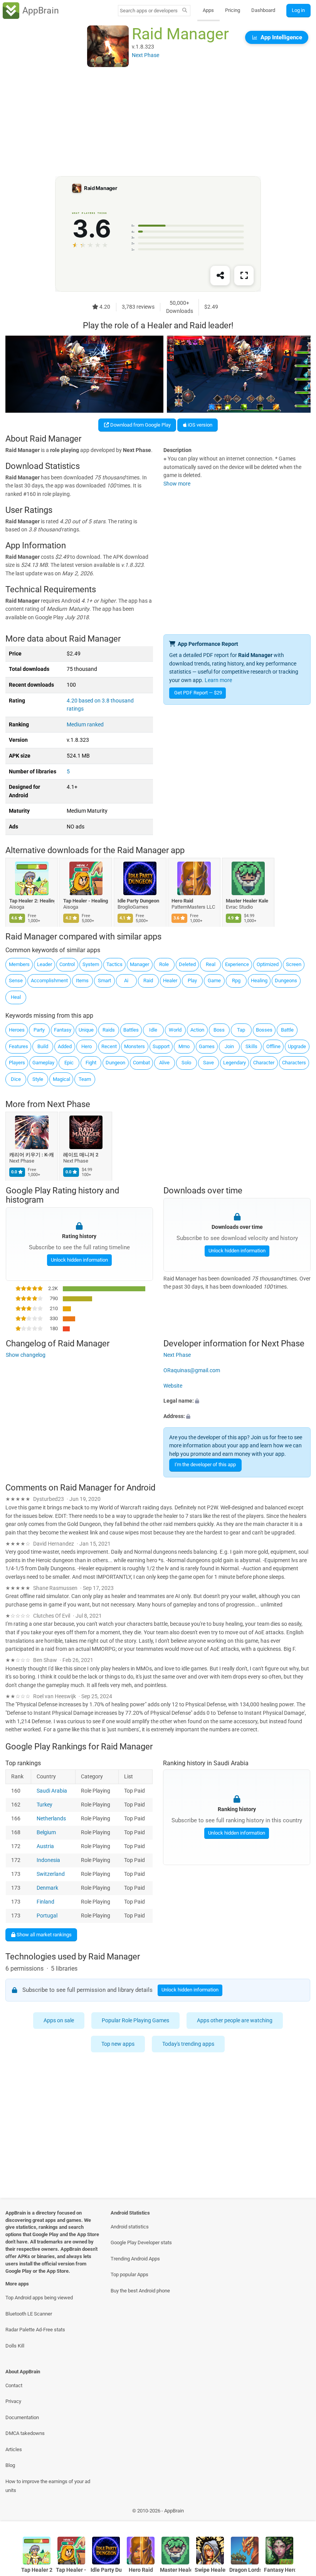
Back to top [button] (299, 2513)
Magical (61, 1079)
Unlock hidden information (79, 1260)
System (91, 964)
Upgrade (297, 1046)
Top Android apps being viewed (39, 2298)
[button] (237, 1401)
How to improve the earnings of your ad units (48, 2486)
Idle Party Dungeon (138, 901)
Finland (45, 1902)
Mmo (184, 1046)
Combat (141, 1063)
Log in (298, 10)
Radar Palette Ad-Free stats (35, 2330)
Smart (104, 980)
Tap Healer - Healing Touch (86, 901)
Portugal (47, 1916)
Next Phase (69, 1105)
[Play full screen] (244, 276)
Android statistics (130, 2227)
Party (39, 1030)
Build (43, 1046)
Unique (86, 1030)
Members (19, 964)
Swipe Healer (210, 2570)
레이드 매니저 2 (81, 1155)
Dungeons (286, 980)
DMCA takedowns (25, 2433)
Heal (16, 997)
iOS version (199, 425)
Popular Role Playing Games (135, 2020)
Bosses (264, 1030)
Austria (45, 1846)
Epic (69, 1063)
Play (192, 980)
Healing (259, 980)
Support (161, 1046)
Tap (241, 1030)
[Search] (185, 11)
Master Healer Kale (247, 901)
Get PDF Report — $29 (198, 693)
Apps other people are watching (235, 2020)
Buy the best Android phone (140, 2291)
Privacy (13, 2401)
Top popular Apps (129, 2274)
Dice (16, 1079)
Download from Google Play (140, 425)
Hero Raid (183, 901)
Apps (208, 10)
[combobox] (149, 11)
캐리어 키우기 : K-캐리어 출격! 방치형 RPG (32, 1155)
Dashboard (263, 10)
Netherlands (51, 1819)
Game (214, 980)
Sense (16, 980)
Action (197, 1030)
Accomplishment (49, 980)
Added (65, 1046)
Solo (186, 1063)
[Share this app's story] (220, 276)
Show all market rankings (44, 1934)
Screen (294, 964)
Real (211, 964)
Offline (273, 1046)
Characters (294, 1063)
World (175, 1030)
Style (38, 1079)
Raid (148, 980)
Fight (91, 1063)
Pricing (233, 10)
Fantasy (63, 1030)
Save (208, 1063)
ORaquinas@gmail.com (192, 1370)
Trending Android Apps (135, 2259)
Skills (251, 1046)
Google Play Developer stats (141, 2242)
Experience (237, 964)
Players (17, 1063)
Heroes (17, 1030)
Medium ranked (85, 725)
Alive (164, 1063)
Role (164, 964)
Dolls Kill (15, 2346)
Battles (131, 1030)
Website (173, 1386)
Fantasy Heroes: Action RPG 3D (280, 2570)
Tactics (114, 964)
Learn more (218, 680)
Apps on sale (59, 2020)
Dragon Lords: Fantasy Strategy (245, 2570)
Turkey (45, 1805)
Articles (14, 2449)
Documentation (22, 2417)
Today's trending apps (189, 2044)
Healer (170, 980)
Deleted (187, 964)
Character (264, 1063)
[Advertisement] (158, 122)
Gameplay (43, 1063)
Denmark (47, 1888)
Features (18, 1046)
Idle (153, 1030)
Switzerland (51, 1874)
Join (229, 1046)
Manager (140, 964)
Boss (219, 1030)
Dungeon (115, 1063)
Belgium (46, 1832)
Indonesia (48, 1860)
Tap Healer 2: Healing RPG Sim (32, 901)
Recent (109, 1046)
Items (82, 980)
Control (67, 964)
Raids (109, 1030)
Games (207, 1046)
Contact (14, 2385)
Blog (10, 2465)
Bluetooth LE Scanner (29, 2314)
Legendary (234, 1063)
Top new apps (118, 2044)
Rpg (236, 980)
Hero (87, 1046)
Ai (126, 980)
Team (85, 1079)
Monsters (134, 1046)
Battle (287, 1030)
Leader (45, 964)
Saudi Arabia (52, 1791)
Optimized (268, 964)
